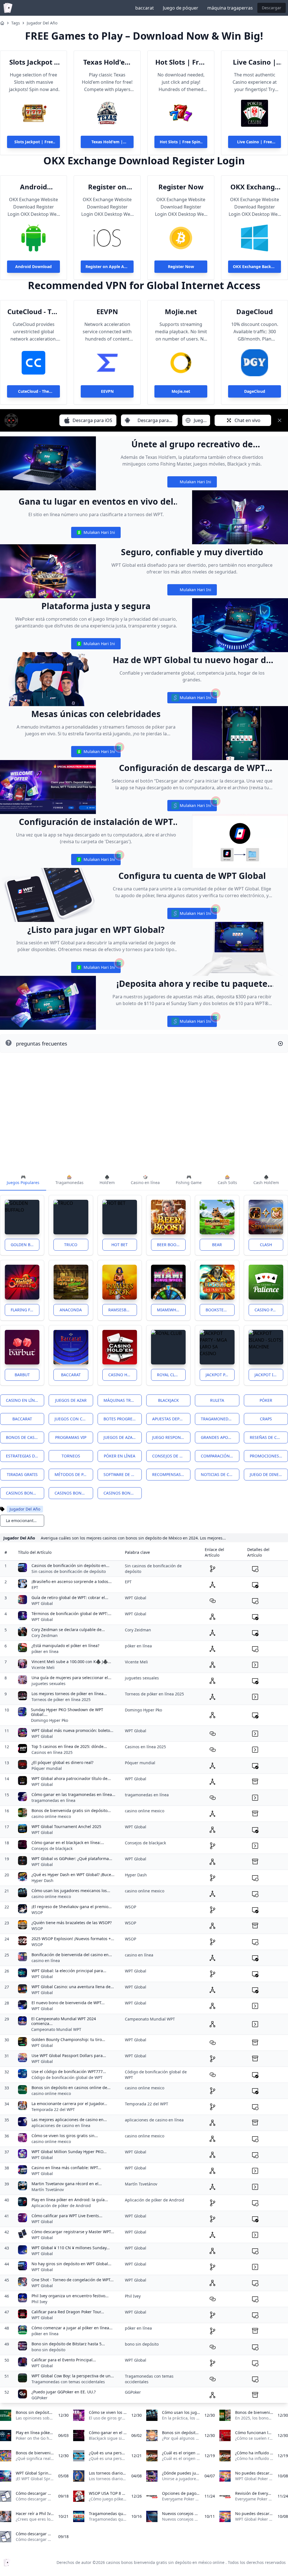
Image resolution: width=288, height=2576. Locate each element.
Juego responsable (171, 1437)
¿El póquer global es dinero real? (62, 1762)
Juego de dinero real (269, 1474)
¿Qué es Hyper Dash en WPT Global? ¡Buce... (73, 1875)
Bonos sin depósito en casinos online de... (71, 2088)
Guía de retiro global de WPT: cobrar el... (70, 1597)
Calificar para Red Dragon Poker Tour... (68, 2312)
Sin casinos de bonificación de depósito (69, 1571)
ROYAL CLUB (168, 1375)
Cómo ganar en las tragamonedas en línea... (73, 1794)
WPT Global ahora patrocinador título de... (71, 1778)
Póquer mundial (47, 1768)
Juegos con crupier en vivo (74, 1419)
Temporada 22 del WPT (53, 2109)
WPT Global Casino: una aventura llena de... (73, 1987)
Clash (266, 1245)
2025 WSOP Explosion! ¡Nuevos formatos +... (73, 1939)
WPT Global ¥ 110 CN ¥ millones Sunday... (71, 2248)
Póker (266, 1400)
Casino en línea (23, 1400)
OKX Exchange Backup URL (255, 187)
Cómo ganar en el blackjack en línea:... (68, 1843)
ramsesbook (122, 1310)
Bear (217, 1245)
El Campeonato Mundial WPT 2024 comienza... (64, 2021)
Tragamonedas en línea (220, 1419)
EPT (35, 1587)
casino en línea (46, 1961)
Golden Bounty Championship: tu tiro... (68, 2039)
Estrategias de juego (25, 1456)
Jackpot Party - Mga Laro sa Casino (220, 1375)
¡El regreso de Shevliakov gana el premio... (72, 1907)
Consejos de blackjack (52, 1848)
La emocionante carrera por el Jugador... (69, 2104)
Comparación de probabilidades (220, 1456)
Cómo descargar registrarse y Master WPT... (73, 2232)
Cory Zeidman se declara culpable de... (68, 1630)
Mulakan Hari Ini (192, 483)
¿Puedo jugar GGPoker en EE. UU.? (64, 2392)
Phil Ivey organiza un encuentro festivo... (70, 2296)
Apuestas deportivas (171, 1419)
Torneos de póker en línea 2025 (61, 1699)
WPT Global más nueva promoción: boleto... (72, 1730)
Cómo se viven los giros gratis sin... (65, 2136)
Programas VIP (71, 1437)
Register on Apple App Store (107, 187)
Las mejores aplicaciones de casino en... (69, 2120)
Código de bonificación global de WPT (67, 2077)
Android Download (33, 187)
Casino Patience (269, 1310)
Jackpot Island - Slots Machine (269, 1375)
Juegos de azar (71, 1400)
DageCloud (255, 312)
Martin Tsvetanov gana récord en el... (67, 2184)
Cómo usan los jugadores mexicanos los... (71, 1891)
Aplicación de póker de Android (61, 2206)
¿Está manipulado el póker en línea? (65, 1646)
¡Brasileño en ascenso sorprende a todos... (72, 1581)
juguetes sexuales (49, 1683)
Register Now (181, 187)
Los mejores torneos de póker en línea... (69, 1694)
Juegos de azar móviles (123, 1437)
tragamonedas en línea (53, 1800)
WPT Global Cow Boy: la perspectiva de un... (73, 2376)
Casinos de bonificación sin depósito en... (70, 1565)
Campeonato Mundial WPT (56, 2029)
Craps (266, 1419)
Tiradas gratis (22, 1474)
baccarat (145, 8)
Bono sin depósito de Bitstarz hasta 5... (68, 2344)
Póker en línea (120, 1456)
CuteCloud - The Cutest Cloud (34, 312)
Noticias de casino (220, 1474)
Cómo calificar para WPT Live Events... (67, 2216)
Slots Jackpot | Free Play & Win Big (34, 62)
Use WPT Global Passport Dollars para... (69, 2055)
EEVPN (107, 312)
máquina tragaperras (230, 8)
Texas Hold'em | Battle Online (107, 62)
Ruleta (217, 1400)
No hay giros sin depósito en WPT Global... (71, 2264)
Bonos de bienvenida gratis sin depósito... (71, 1810)
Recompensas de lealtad (171, 1474)
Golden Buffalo (25, 1245)
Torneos (71, 1456)
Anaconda (71, 1310)
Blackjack (168, 1400)
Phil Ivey (39, 2302)
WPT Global (42, 1603)
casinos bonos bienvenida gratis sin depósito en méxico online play (123, 1493)
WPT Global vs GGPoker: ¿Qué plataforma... (72, 1859)
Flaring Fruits (25, 1310)
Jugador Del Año (42, 23)
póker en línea (45, 1651)
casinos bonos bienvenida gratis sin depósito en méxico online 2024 (74, 1493)
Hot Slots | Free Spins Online (181, 62)
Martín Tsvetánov (48, 2190)
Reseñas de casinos (269, 1437)
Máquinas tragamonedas (123, 1400)
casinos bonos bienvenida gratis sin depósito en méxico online (25, 1493)
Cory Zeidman (45, 1635)
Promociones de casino (269, 1456)
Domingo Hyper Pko (49, 1720)
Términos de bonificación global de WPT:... (71, 1614)
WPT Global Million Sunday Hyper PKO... (69, 2152)
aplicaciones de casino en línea (61, 2125)
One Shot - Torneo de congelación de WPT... (73, 2280)
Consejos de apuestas (171, 1456)
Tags (16, 23)
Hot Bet (120, 1245)
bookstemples (220, 1310)
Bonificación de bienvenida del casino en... (72, 1955)
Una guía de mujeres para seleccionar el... (71, 1678)
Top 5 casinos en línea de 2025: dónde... (69, 1746)
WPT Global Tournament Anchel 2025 (66, 1826)
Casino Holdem (123, 1375)
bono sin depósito (48, 2350)
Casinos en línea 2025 (52, 1752)
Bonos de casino (24, 1437)
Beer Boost (169, 1245)
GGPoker (40, 2398)
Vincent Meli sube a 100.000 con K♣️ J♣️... (71, 1662)
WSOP (37, 1912)
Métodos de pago (73, 1474)
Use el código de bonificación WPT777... (69, 2072)
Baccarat (71, 1375)
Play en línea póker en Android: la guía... (70, 2200)
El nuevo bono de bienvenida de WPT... (68, 2003)
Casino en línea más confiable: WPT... (66, 2168)
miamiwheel (170, 1310)
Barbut (22, 1375)
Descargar (272, 8)
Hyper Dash (42, 1880)
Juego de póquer (181, 8)
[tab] (23, 1180)
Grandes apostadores (220, 1437)
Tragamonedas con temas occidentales (68, 2382)
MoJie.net (181, 312)
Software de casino (123, 1474)
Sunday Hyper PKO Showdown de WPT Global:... (67, 1712)
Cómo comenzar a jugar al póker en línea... (72, 2328)
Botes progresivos (123, 1419)
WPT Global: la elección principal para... (69, 1971)
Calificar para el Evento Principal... (64, 2360)
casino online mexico (51, 1816)
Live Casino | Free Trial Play (255, 62)
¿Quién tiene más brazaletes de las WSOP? (72, 1923)
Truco (71, 1245)
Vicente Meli (43, 1667)
